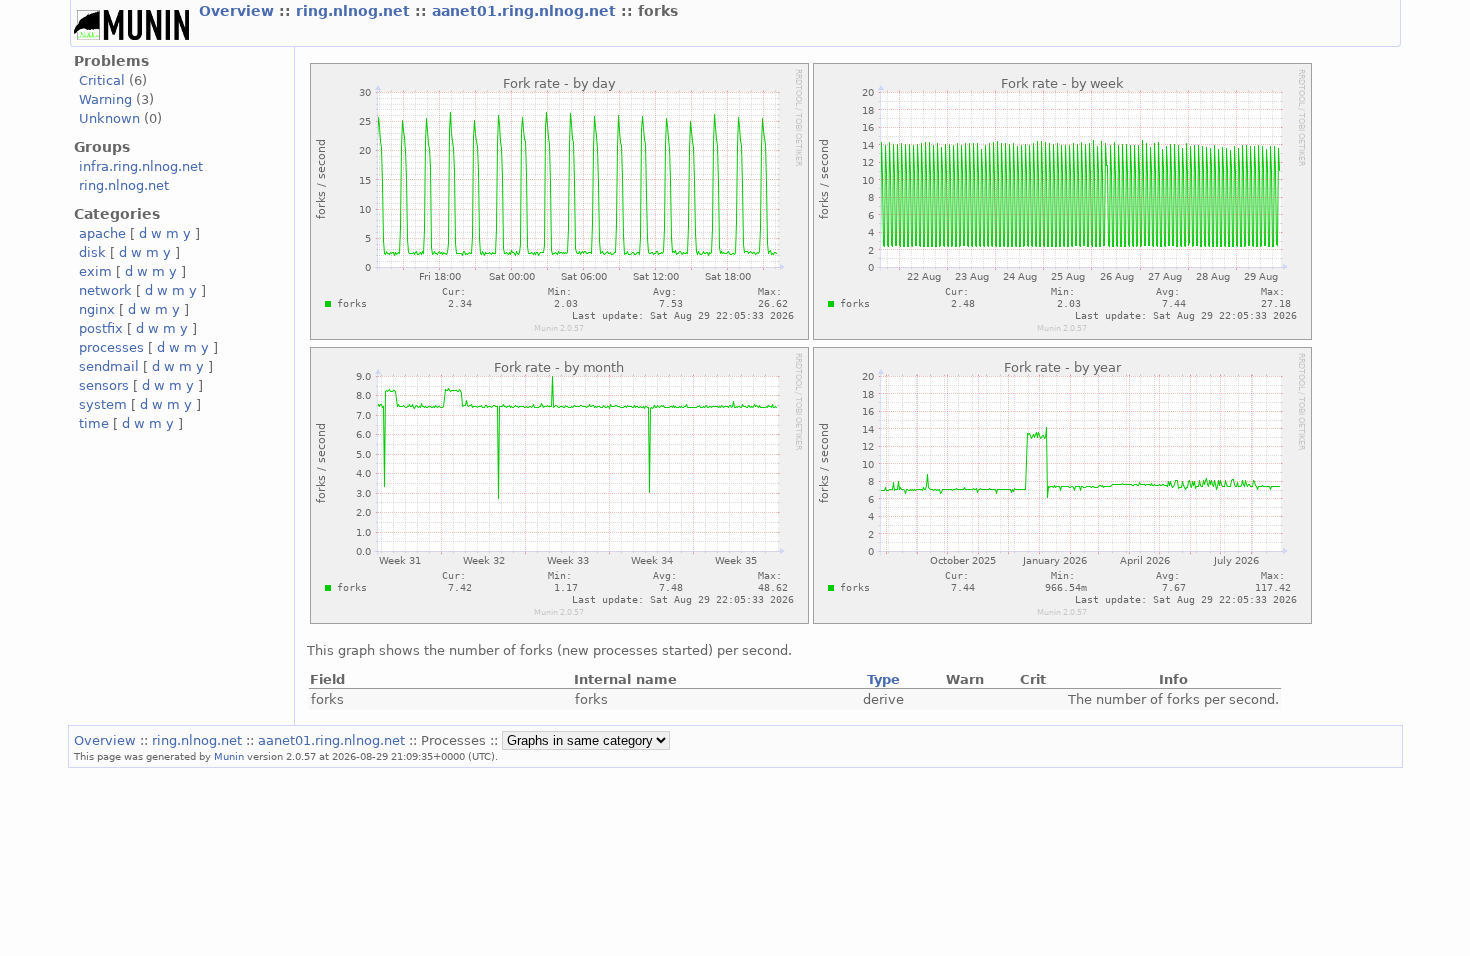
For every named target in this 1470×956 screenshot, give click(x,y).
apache (102, 233)
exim (95, 271)
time (94, 423)
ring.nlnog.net (355, 11)
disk (92, 252)
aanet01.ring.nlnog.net (526, 11)
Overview (239, 11)
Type (883, 679)
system (103, 404)
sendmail (109, 366)
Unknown (109, 118)
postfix (101, 328)
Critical (102, 80)
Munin (229, 756)
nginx (97, 309)
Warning (105, 99)
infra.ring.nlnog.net (141, 166)
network (105, 290)
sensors (104, 385)
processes (111, 347)
